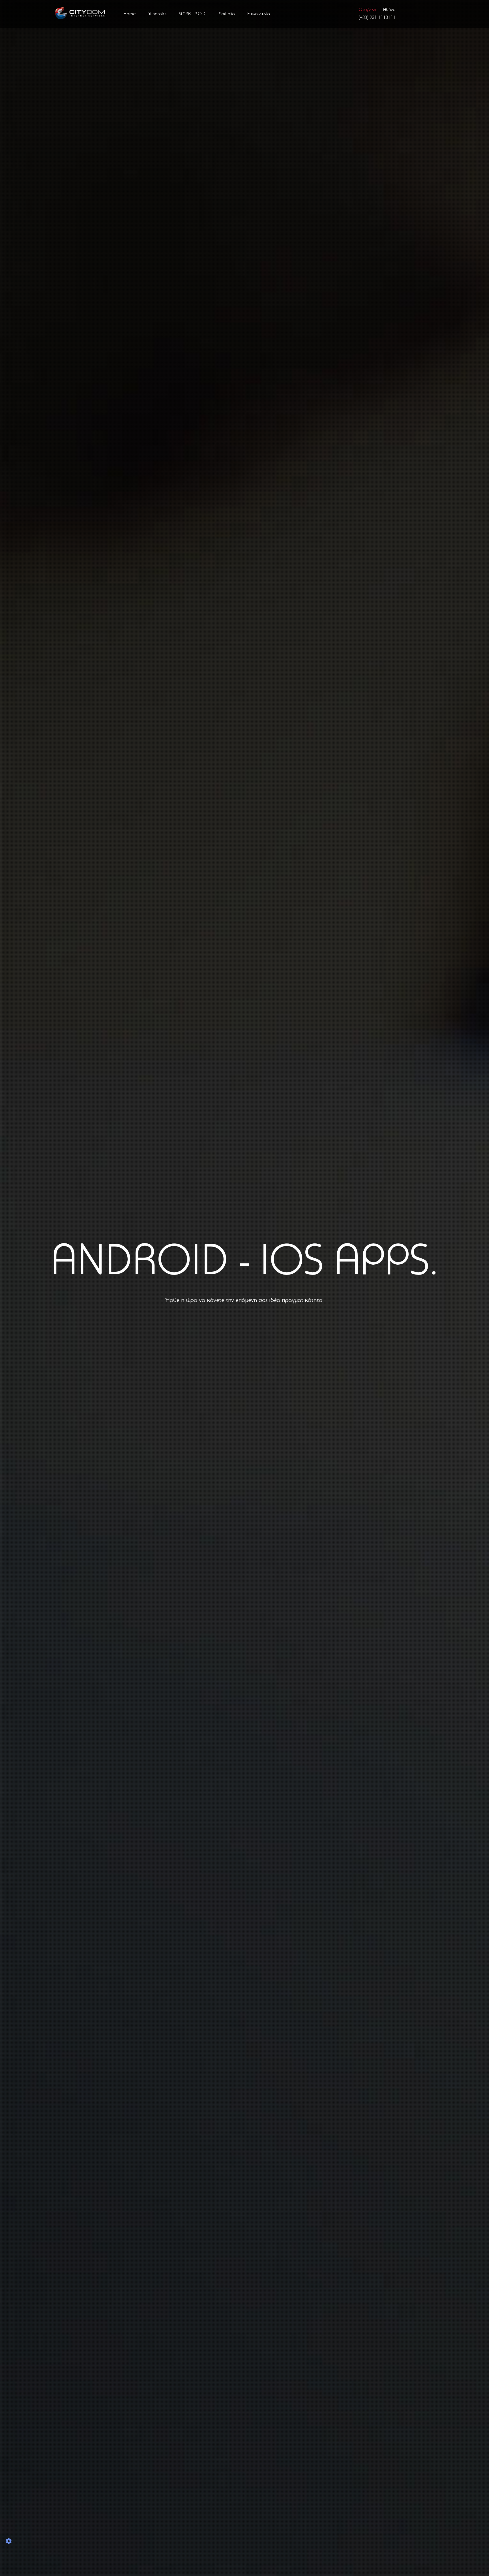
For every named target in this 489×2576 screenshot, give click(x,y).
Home (130, 14)
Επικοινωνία (259, 14)
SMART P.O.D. (193, 14)
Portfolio (227, 14)
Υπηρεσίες (157, 14)
